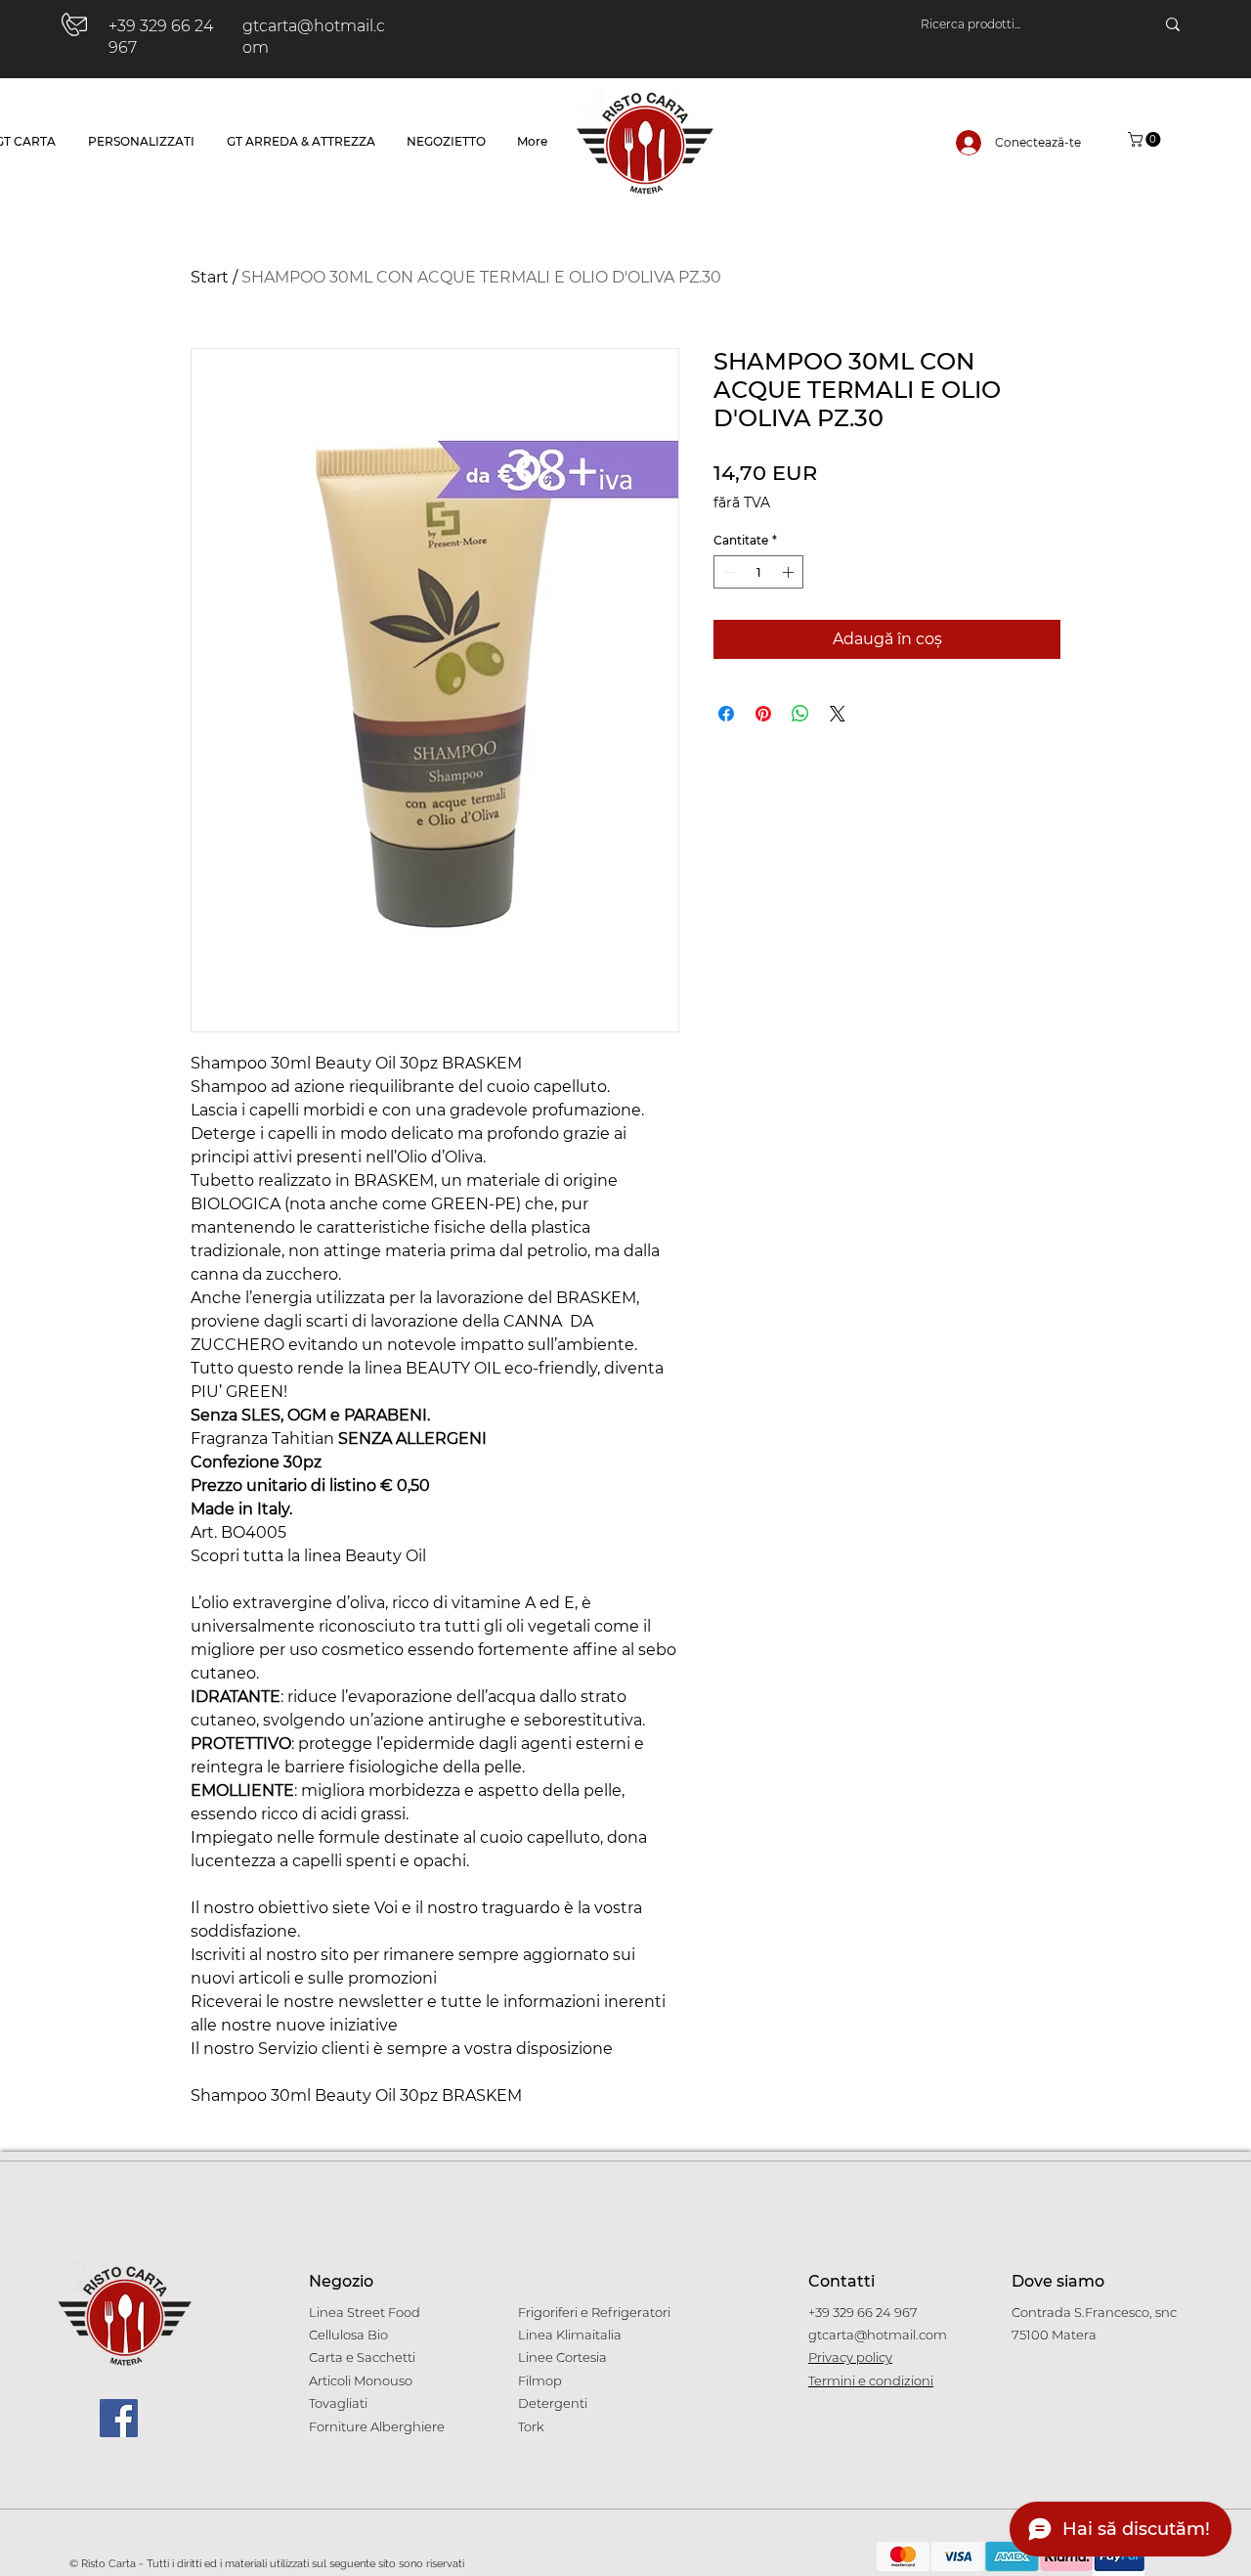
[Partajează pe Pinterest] (763, 714)
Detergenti (553, 2403)
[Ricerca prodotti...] (1173, 24)
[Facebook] (119, 2418)
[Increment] (790, 572)
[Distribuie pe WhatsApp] (800, 714)
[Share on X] (838, 714)
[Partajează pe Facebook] (726, 714)
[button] (1146, 139)
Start (210, 277)
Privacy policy (850, 2357)
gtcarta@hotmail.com (878, 2335)
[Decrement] (727, 572)
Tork (531, 2426)
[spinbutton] (758, 572)
